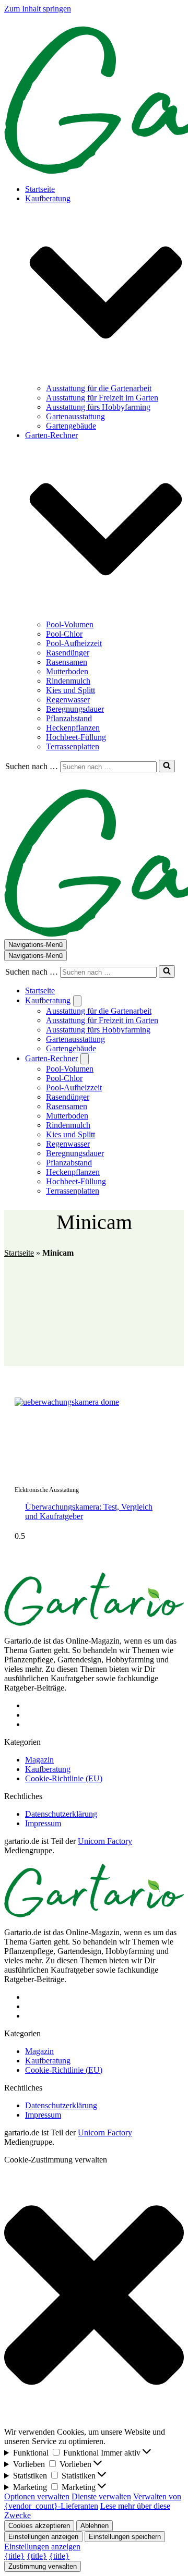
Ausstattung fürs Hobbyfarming (98, 407)
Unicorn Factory (105, 1841)
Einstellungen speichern (125, 2537)
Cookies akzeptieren (39, 2526)
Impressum (43, 1823)
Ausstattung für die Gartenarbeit (99, 388)
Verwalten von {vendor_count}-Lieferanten (93, 2501)
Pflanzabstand (69, 718)
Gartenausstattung (75, 416)
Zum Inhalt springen (38, 9)
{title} (14, 2556)
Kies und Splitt (70, 690)
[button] (106, 294)
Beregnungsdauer (75, 709)
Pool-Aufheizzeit (74, 643)
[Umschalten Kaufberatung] (77, 1001)
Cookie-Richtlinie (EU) (64, 1778)
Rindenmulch (68, 681)
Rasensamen (67, 662)
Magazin (39, 1760)
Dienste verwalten (101, 2496)
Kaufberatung (48, 1769)
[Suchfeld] (167, 766)
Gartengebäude (71, 426)
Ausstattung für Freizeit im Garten (102, 398)
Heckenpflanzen (73, 728)
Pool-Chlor (64, 634)
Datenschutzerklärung (61, 1814)
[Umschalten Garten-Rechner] (85, 1059)
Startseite (40, 189)
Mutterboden (67, 671)
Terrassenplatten (73, 746)
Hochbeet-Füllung (76, 737)
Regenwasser (68, 700)
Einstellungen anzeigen (43, 2537)
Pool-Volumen (70, 624)
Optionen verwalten (37, 2496)
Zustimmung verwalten (43, 2566)
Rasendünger (68, 653)
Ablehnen (95, 2526)
